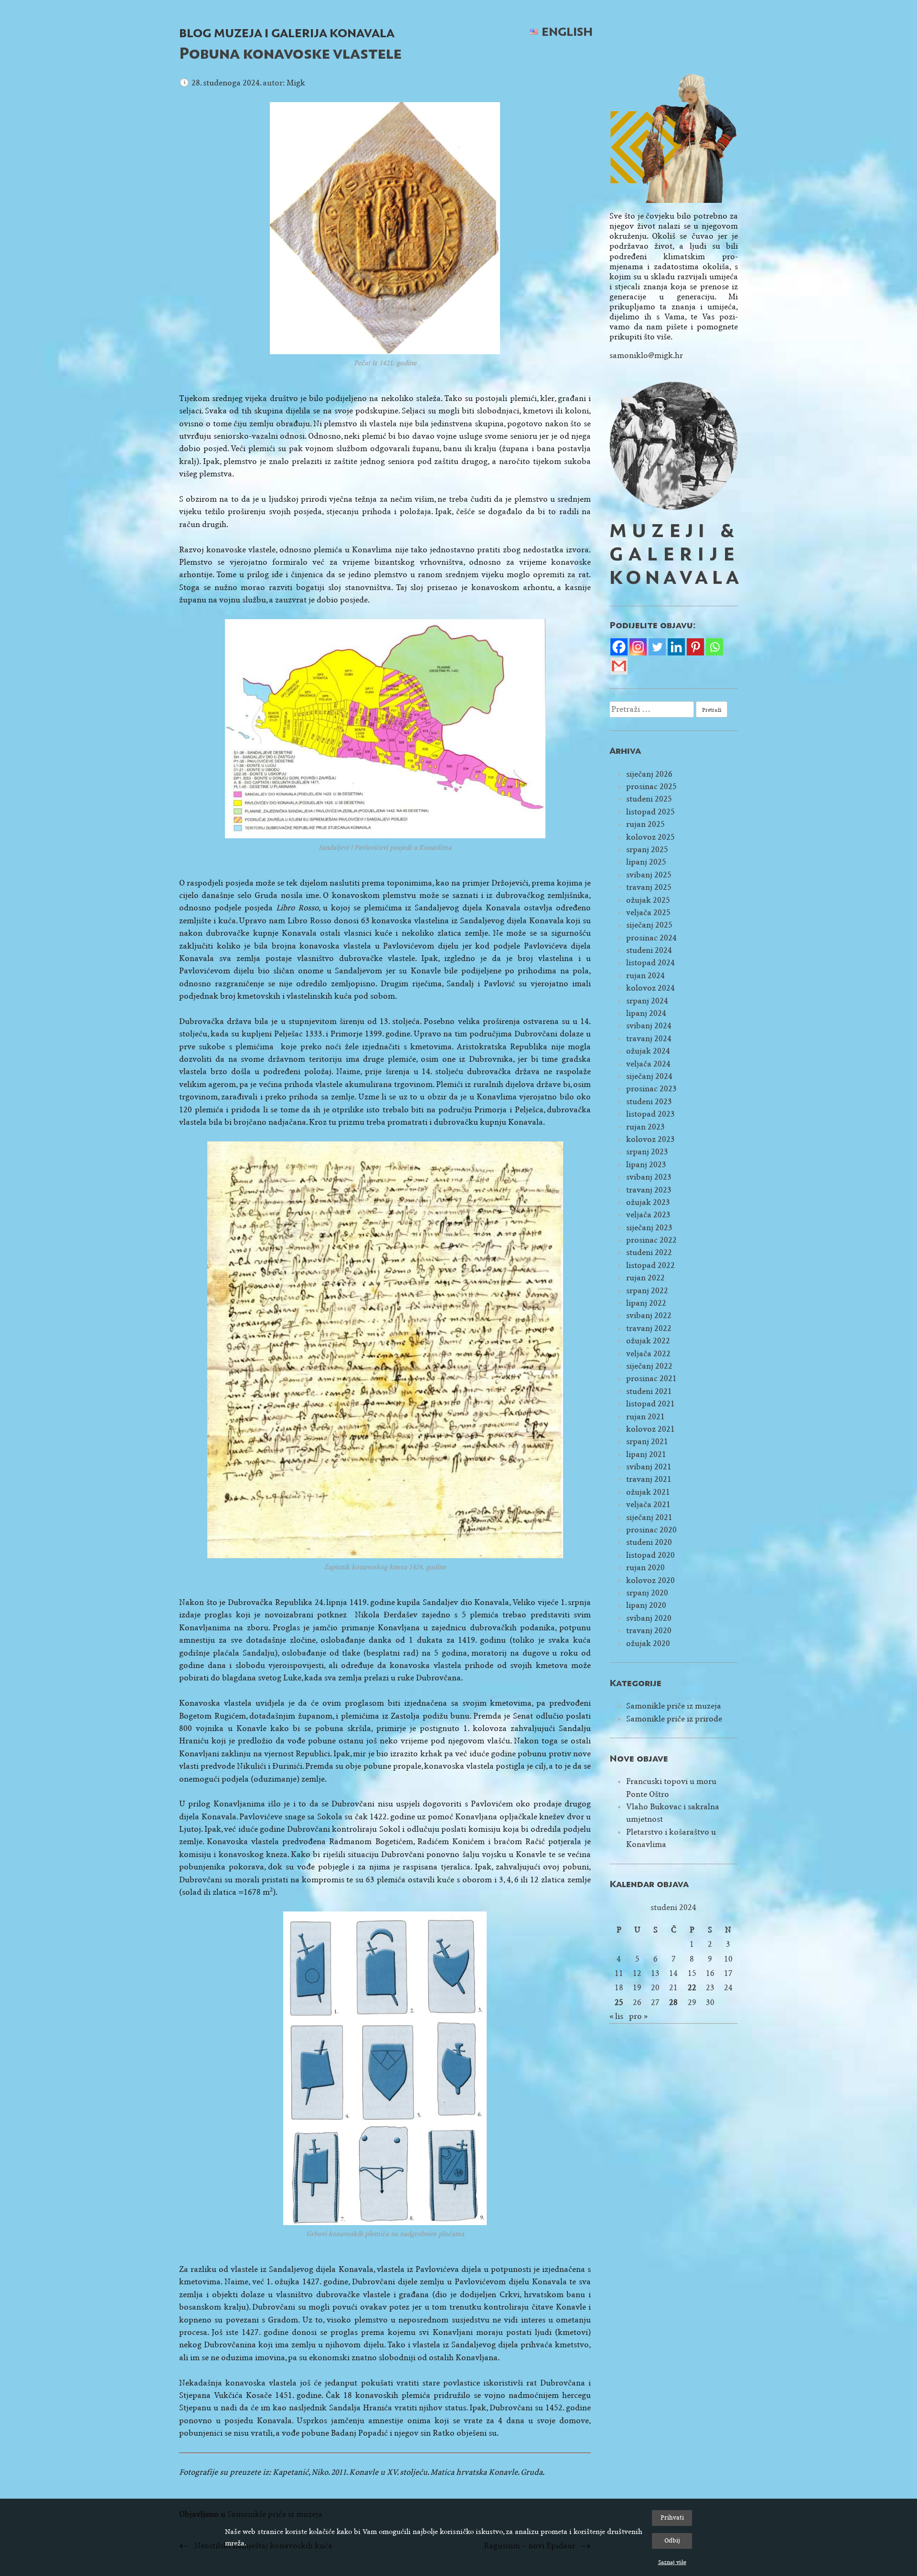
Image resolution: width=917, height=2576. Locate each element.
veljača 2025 (648, 913)
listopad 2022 (650, 1265)
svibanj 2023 (649, 1177)
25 (619, 2002)
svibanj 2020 (649, 1618)
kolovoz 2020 (650, 1580)
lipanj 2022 (646, 1303)
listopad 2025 (650, 812)
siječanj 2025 (649, 925)
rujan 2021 (645, 1417)
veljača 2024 (648, 1064)
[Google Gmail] (619, 666)
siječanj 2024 (649, 1076)
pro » (638, 2016)
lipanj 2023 (646, 1165)
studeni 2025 (649, 799)
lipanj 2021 (646, 1454)
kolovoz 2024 (650, 988)
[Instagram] (638, 647)
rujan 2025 (645, 824)
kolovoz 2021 (650, 1429)
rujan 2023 (645, 1127)
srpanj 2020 (647, 1593)
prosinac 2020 (651, 1530)
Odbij (672, 2540)
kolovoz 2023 (650, 1139)
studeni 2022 (649, 1252)
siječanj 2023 (649, 1228)
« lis (616, 2016)
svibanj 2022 (649, 1315)
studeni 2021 (649, 1391)
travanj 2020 (649, 1631)
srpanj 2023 (647, 1152)
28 (673, 2002)
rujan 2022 (645, 1278)
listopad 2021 (650, 1404)
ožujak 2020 (648, 1643)
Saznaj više (672, 2562)
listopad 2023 (650, 1114)
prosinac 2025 (651, 787)
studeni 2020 (649, 1542)
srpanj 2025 (647, 850)
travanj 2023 (649, 1190)
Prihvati (672, 2518)
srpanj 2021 (647, 1441)
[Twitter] (657, 647)
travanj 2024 (649, 1039)
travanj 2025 (649, 887)
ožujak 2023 (648, 1202)
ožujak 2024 (648, 1051)
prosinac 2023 (651, 1089)
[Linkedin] (676, 647)
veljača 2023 (648, 1215)
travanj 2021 (649, 1479)
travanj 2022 (649, 1328)
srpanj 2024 (647, 1001)
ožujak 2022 (648, 1341)
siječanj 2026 (649, 774)
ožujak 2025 (648, 900)
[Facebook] (619, 647)
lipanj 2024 (646, 1013)
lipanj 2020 (646, 1605)
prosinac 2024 (651, 938)
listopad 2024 (650, 963)
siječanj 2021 (649, 1517)
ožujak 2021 (648, 1492)
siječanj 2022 (649, 1366)
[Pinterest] (695, 647)
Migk (296, 83)
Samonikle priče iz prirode (674, 1719)
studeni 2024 (649, 950)
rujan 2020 (645, 1568)
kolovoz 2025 (650, 837)
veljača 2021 (648, 1504)
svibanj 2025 (649, 875)
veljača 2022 (648, 1354)
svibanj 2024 (649, 1026)
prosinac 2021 (651, 1378)
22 (692, 1988)
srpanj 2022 (647, 1291)
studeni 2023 (649, 1102)
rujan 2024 (645, 976)
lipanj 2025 (646, 862)
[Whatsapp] (714, 647)
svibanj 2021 (649, 1467)
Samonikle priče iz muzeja (674, 1706)
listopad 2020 (650, 1555)
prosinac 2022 (651, 1240)
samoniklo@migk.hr (646, 355)
